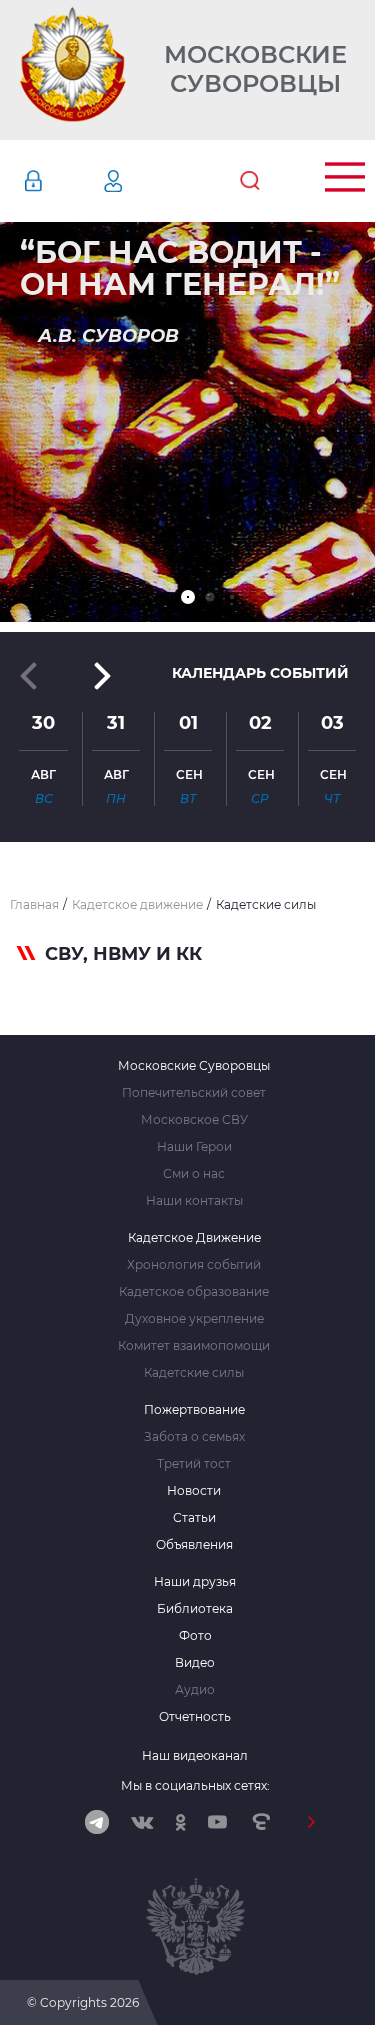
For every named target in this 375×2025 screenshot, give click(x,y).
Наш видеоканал (195, 1755)
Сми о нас (194, 1174)
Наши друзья (195, 1582)
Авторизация (63, 181)
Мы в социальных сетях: (195, 1785)
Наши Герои (194, 1147)
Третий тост (194, 1464)
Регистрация (143, 181)
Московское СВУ (194, 1120)
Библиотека (195, 1609)
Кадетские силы (194, 1373)
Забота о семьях (194, 1437)
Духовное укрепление (194, 1319)
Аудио (195, 1690)
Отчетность (195, 1717)
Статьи (194, 1518)
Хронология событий (194, 1265)
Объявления (194, 1545)
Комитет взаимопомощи (194, 1346)
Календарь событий (260, 673)
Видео (195, 1663)
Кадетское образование (194, 1292)
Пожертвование (194, 1410)
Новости (194, 1491)
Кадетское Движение (194, 1238)
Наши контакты (194, 1201)
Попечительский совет (194, 1093)
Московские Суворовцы (255, 69)
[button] (188, 597)
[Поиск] (250, 181)
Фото (195, 1636)
